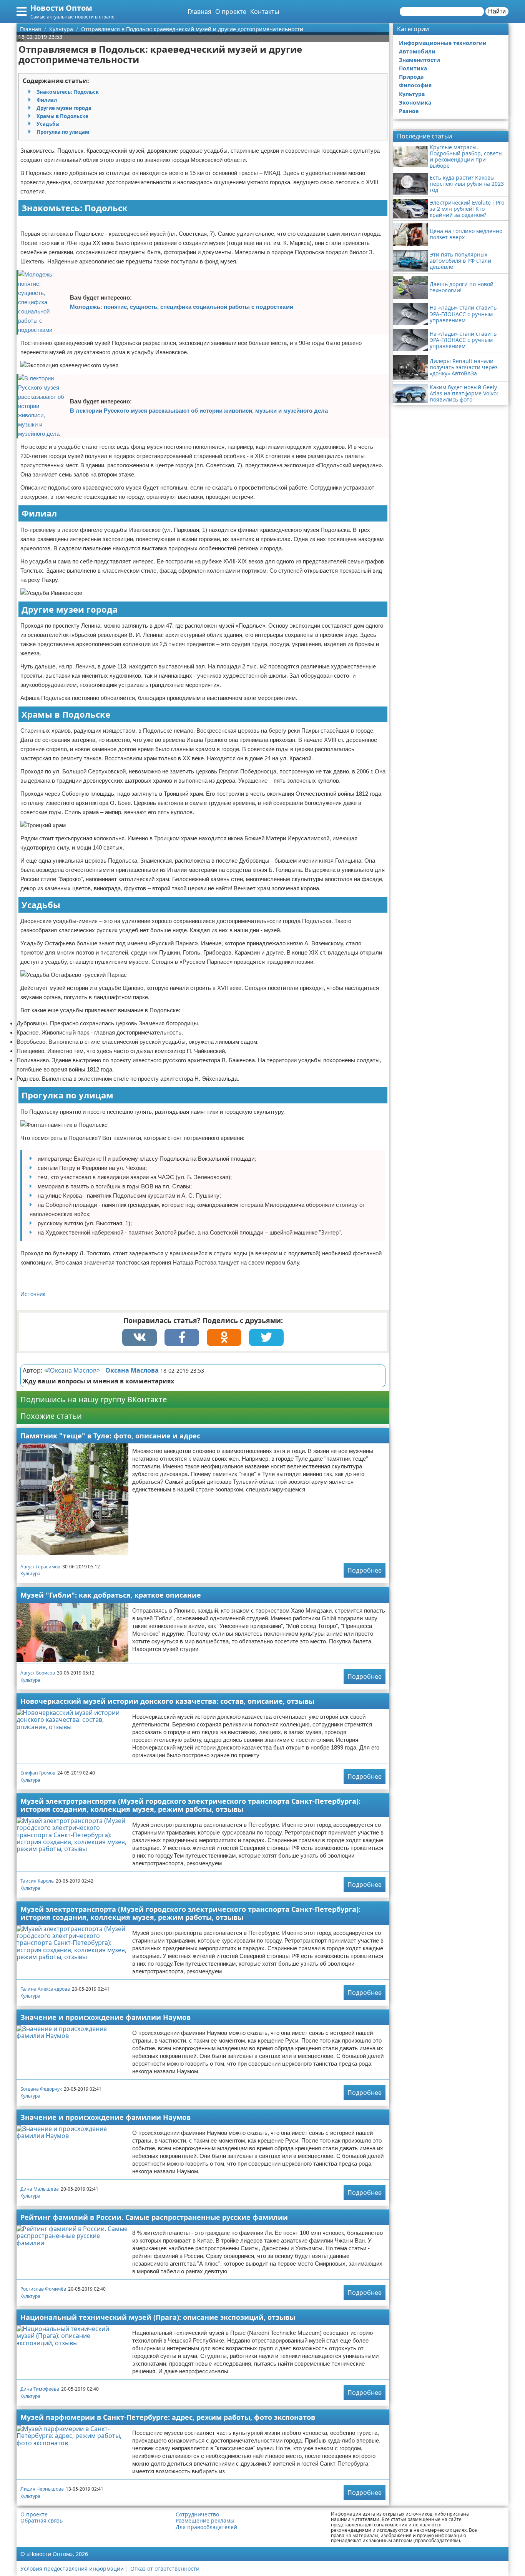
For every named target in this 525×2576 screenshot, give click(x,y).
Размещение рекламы (205, 2521)
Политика (413, 68)
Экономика (415, 102)
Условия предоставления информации (72, 2569)
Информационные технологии (443, 43)
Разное (409, 111)
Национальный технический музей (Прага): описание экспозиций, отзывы (158, 2317)
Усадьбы (48, 124)
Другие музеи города (64, 108)
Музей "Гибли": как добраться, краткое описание (111, 1595)
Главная (199, 12)
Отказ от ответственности (165, 2569)
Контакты (265, 12)
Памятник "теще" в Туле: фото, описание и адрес (110, 1436)
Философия (415, 85)
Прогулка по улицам (63, 132)
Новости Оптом (61, 8)
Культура (30, 1574)
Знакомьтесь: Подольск (68, 92)
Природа (411, 77)
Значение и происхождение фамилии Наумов (105, 2017)
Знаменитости (420, 60)
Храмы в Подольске (62, 116)
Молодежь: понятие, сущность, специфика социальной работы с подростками (182, 307)
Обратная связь (42, 2521)
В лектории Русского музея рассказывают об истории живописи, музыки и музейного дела (199, 411)
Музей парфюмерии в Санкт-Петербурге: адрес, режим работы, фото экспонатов (168, 2417)
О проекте (231, 12)
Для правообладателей (206, 2527)
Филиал (47, 100)
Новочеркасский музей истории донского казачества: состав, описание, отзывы (167, 1701)
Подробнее (365, 1570)
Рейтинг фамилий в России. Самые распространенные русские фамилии (154, 2217)
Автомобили (417, 51)
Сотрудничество (197, 2514)
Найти (497, 11)
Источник (33, 1294)
